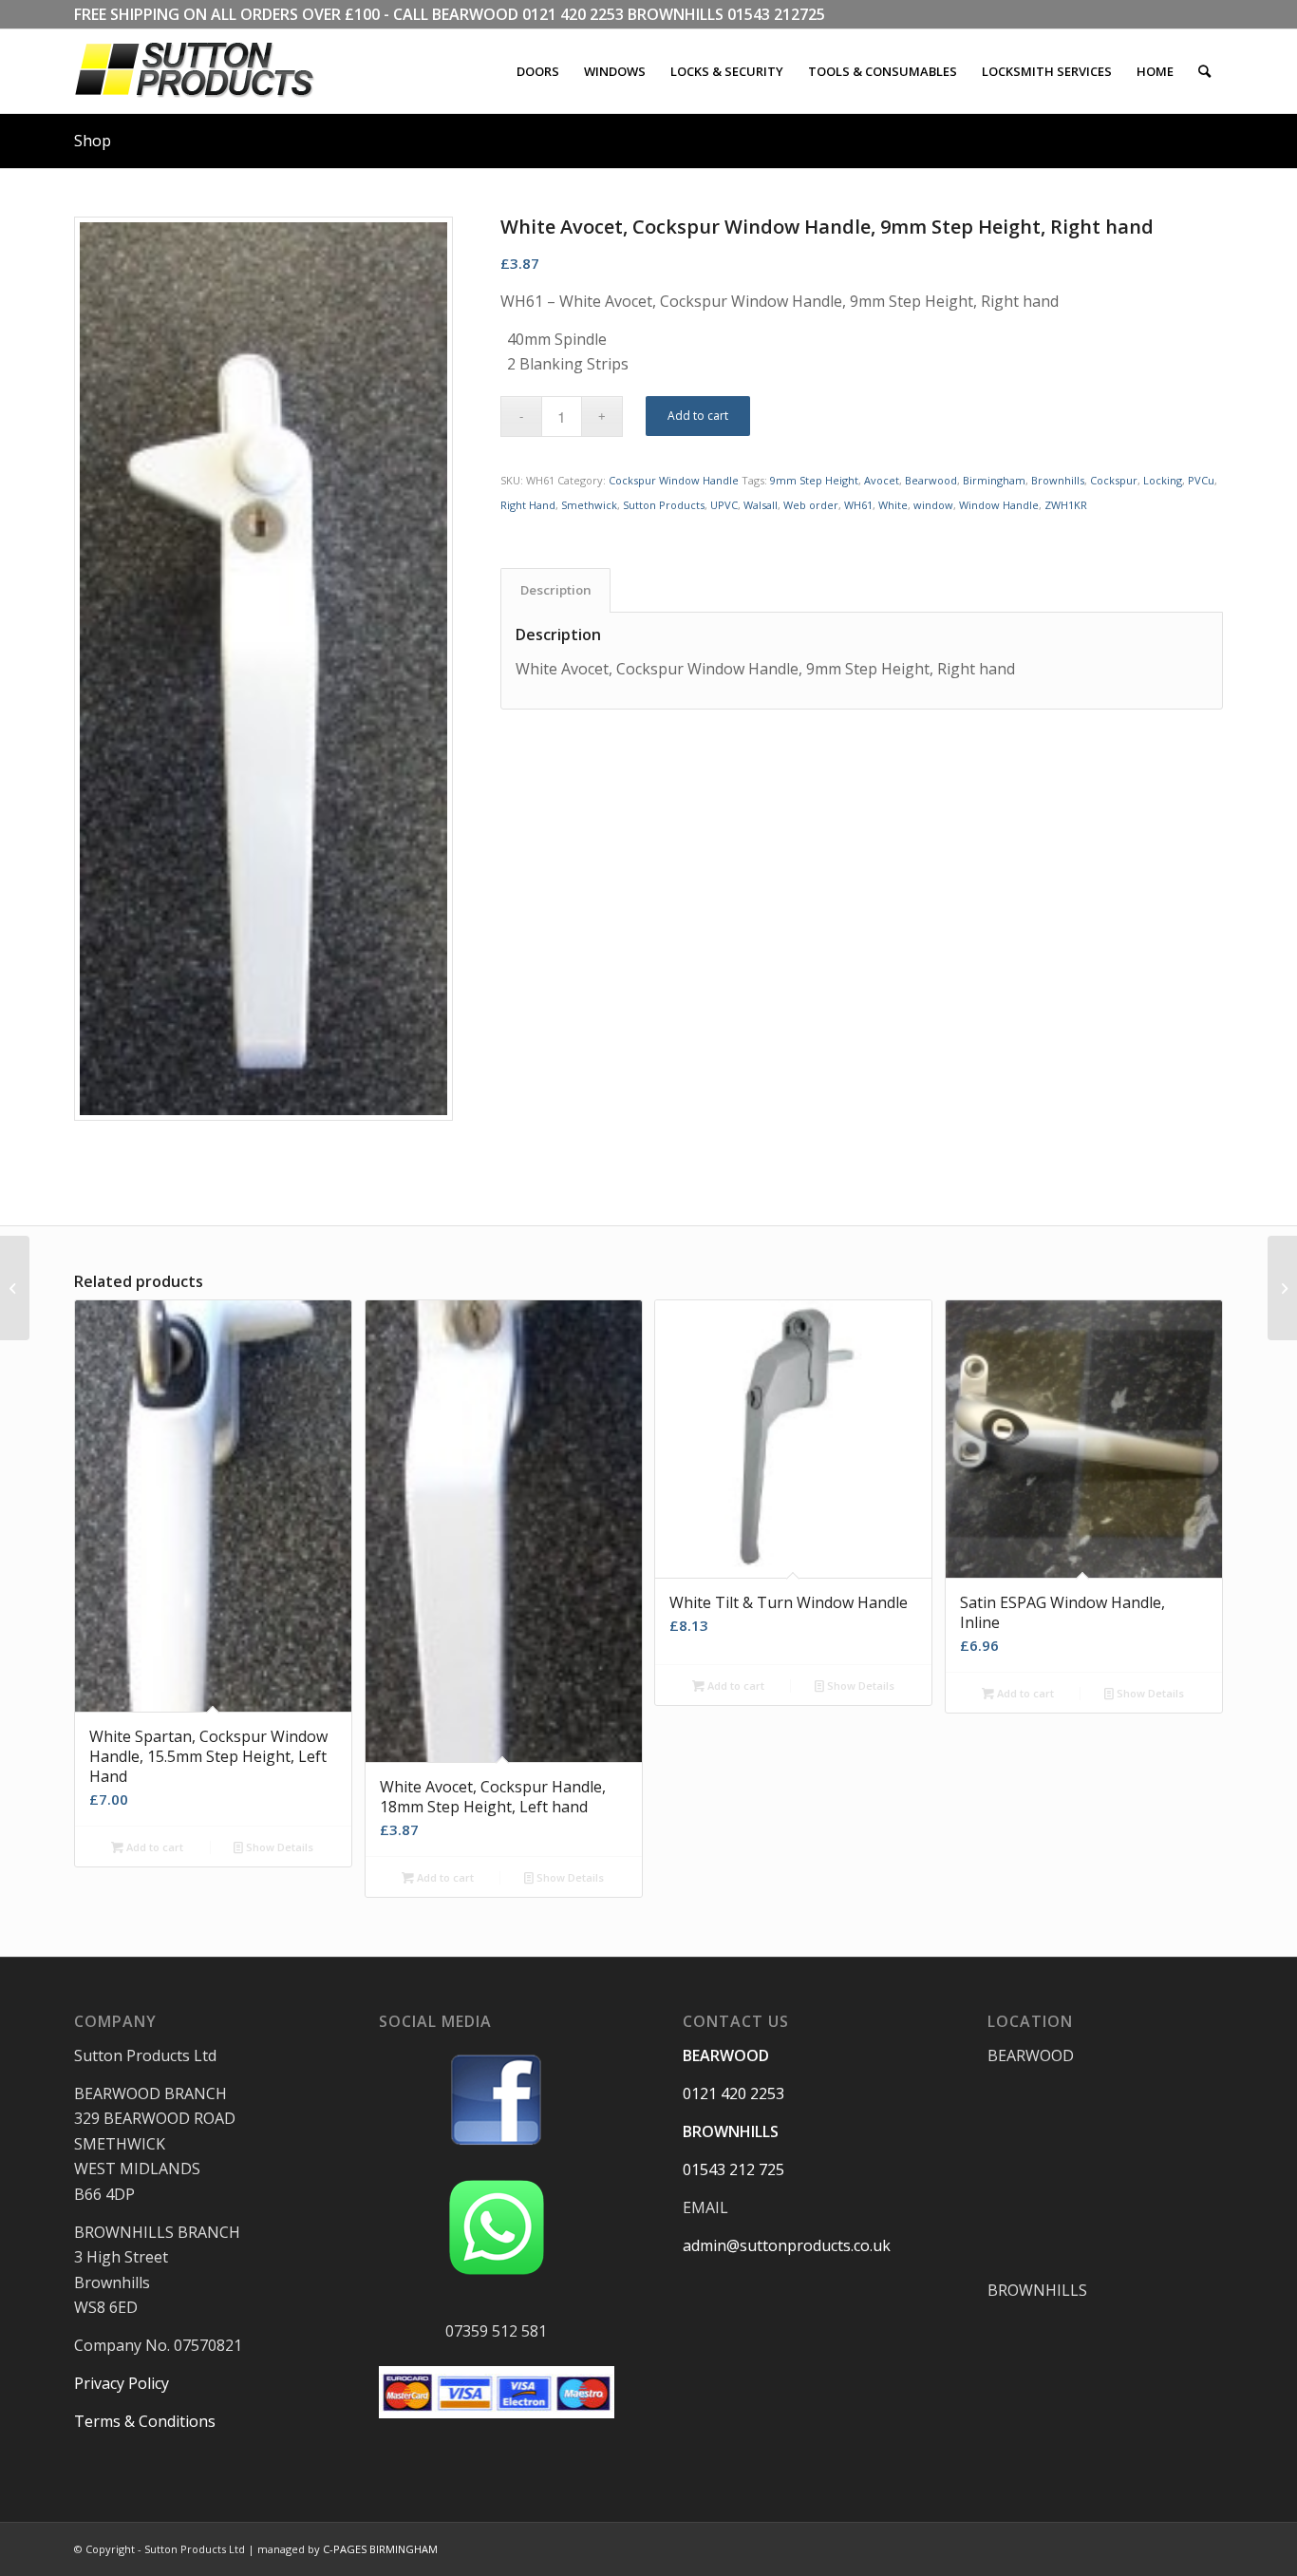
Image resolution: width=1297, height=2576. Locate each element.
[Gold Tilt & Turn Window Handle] (15, 1288)
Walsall (761, 505)
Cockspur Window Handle (674, 480)
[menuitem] (538, 71)
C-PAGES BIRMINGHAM (380, 2549)
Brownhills (1058, 480)
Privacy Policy (122, 2383)
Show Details (278, 1847)
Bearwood (931, 480)
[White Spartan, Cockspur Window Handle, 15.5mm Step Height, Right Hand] (1282, 1288)
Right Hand (528, 505)
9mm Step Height (814, 480)
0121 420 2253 (573, 14)
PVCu (1201, 480)
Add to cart (698, 416)
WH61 (858, 505)
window (933, 505)
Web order (811, 505)
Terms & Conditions (145, 2421)
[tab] (555, 590)
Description (556, 590)
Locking (1163, 480)
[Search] (1204, 71)
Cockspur (1114, 480)
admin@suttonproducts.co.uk (787, 2245)
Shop (93, 141)
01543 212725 (776, 14)
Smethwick (589, 505)
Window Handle (999, 505)
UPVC (724, 505)
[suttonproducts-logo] (214, 71)
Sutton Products (664, 505)
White (893, 505)
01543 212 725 (733, 2169)
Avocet (882, 480)
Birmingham (994, 480)
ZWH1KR (1066, 505)
